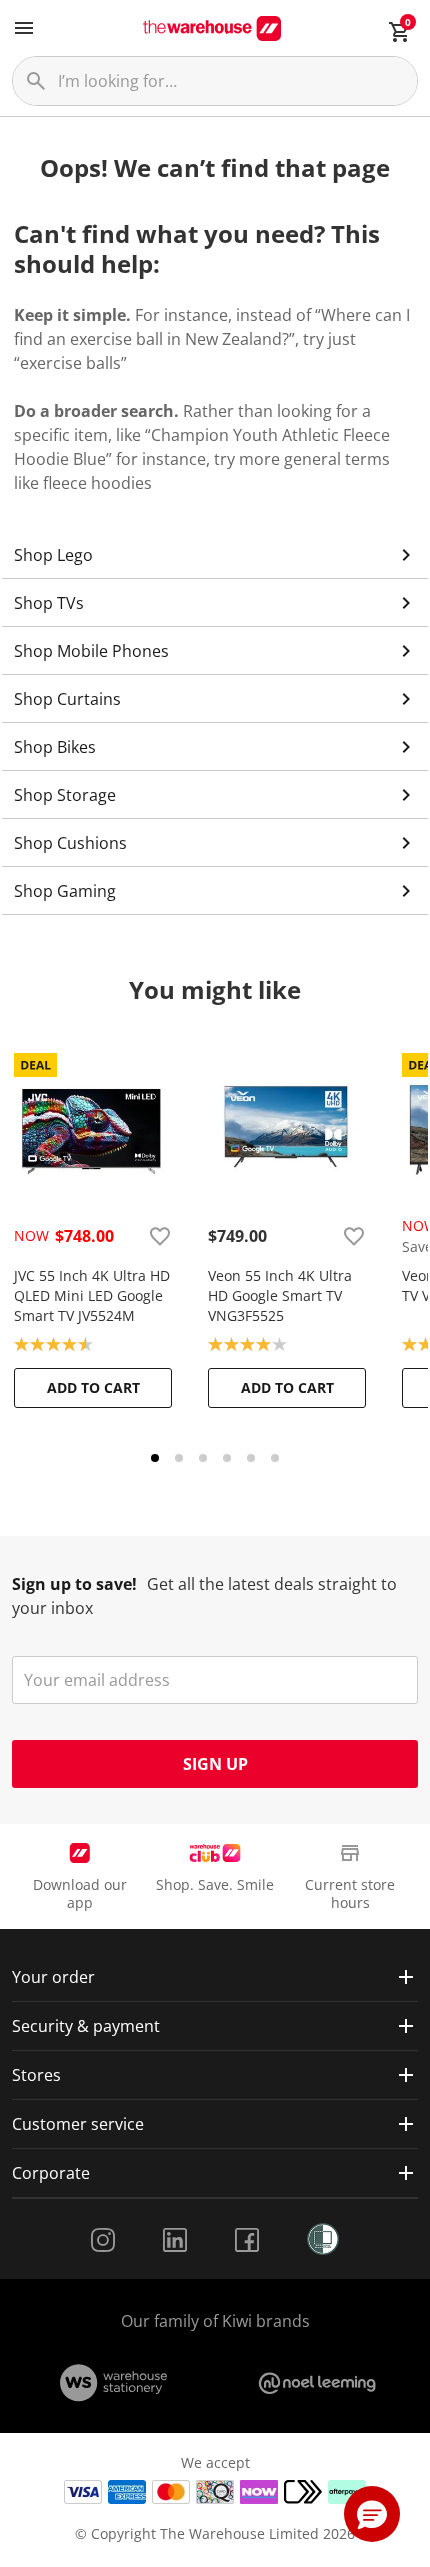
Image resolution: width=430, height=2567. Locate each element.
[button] (372, 2514)
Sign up (215, 1764)
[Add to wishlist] (160, 1236)
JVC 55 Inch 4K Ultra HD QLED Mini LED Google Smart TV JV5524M (92, 1295)
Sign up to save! (74, 1584)
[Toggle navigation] (24, 28)
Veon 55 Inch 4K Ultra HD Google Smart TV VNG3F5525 (280, 1295)
